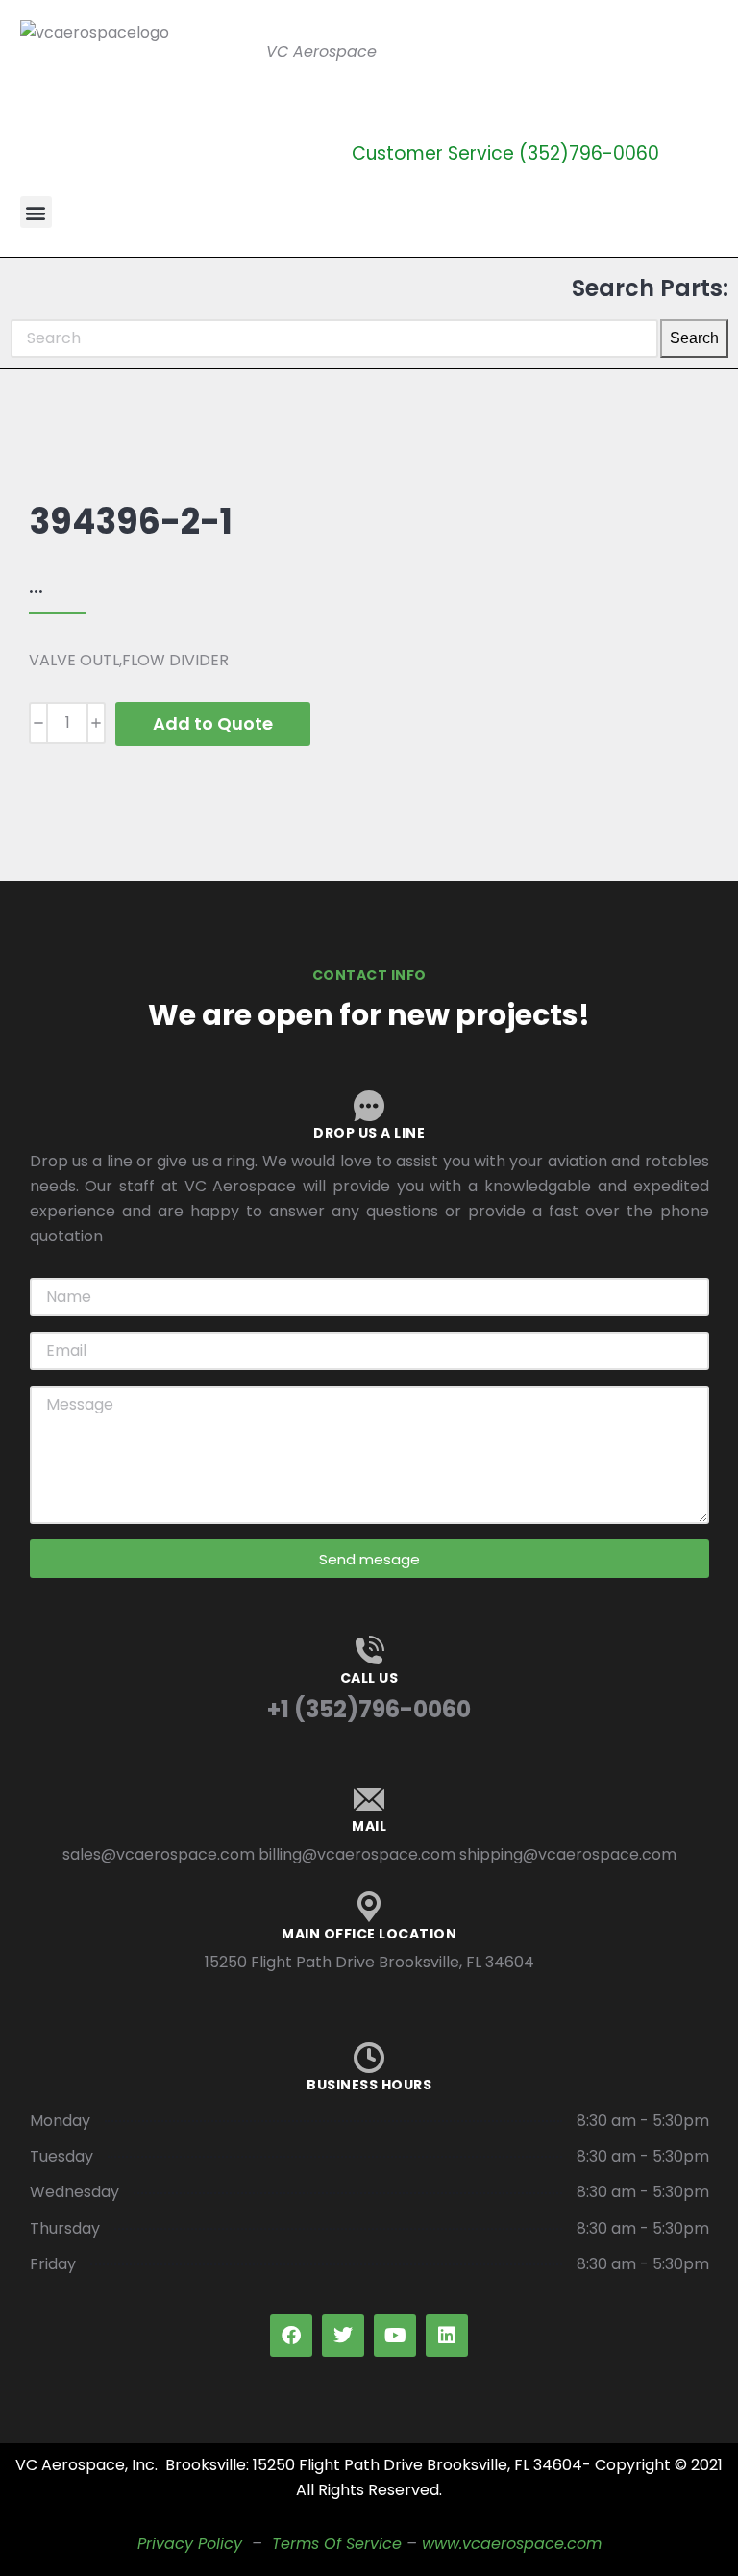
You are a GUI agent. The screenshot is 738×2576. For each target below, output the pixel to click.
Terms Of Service (337, 2544)
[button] (36, 212)
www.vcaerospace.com (512, 2544)
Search (694, 338)
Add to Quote (213, 724)
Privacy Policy (190, 2544)
